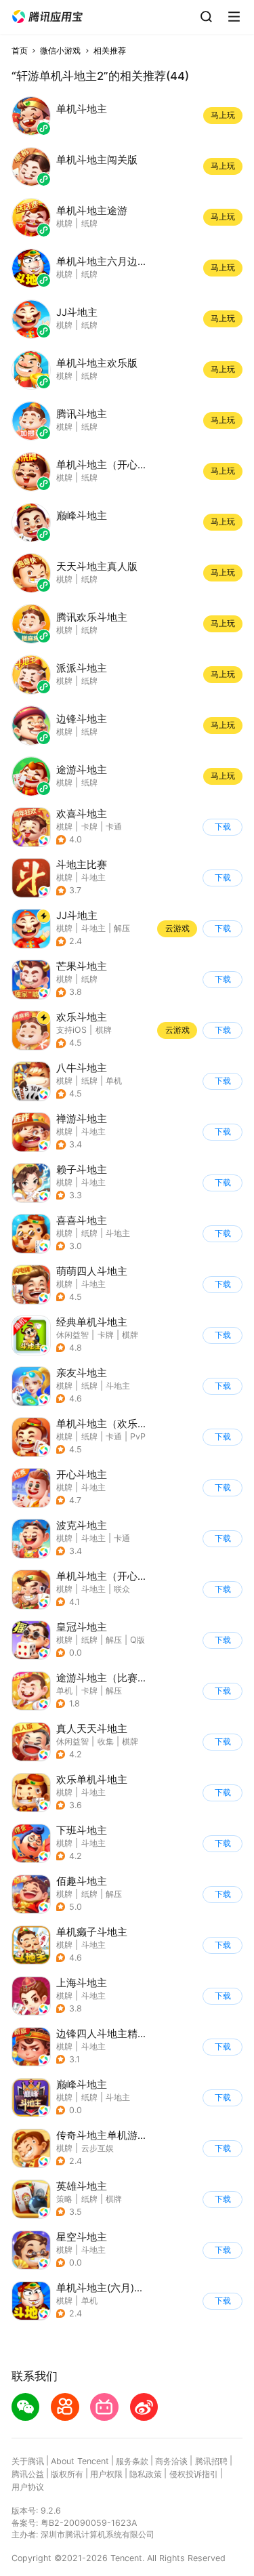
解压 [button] (122, 928)
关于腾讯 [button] (28, 2461)
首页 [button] (20, 50)
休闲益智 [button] (72, 1335)
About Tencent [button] (80, 2461)
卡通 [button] (114, 826)
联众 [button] (122, 1589)
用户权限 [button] (106, 2474)
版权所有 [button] (67, 2474)
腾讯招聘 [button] (211, 2461)
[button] (47, 17)
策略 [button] (64, 2199)
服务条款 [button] (132, 2461)
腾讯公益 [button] (28, 2474)
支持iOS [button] (71, 1030)
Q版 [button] (137, 1640)
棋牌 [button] (64, 826)
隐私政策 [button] (146, 2474)
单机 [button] (114, 1081)
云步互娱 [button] (98, 2148)
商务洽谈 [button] (171, 2461)
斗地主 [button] (93, 877)
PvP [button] (138, 1436)
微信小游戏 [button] (60, 50)
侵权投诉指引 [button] (194, 2474)
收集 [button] (106, 1741)
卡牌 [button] (89, 826)
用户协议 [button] (28, 2487)
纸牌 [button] (89, 979)
